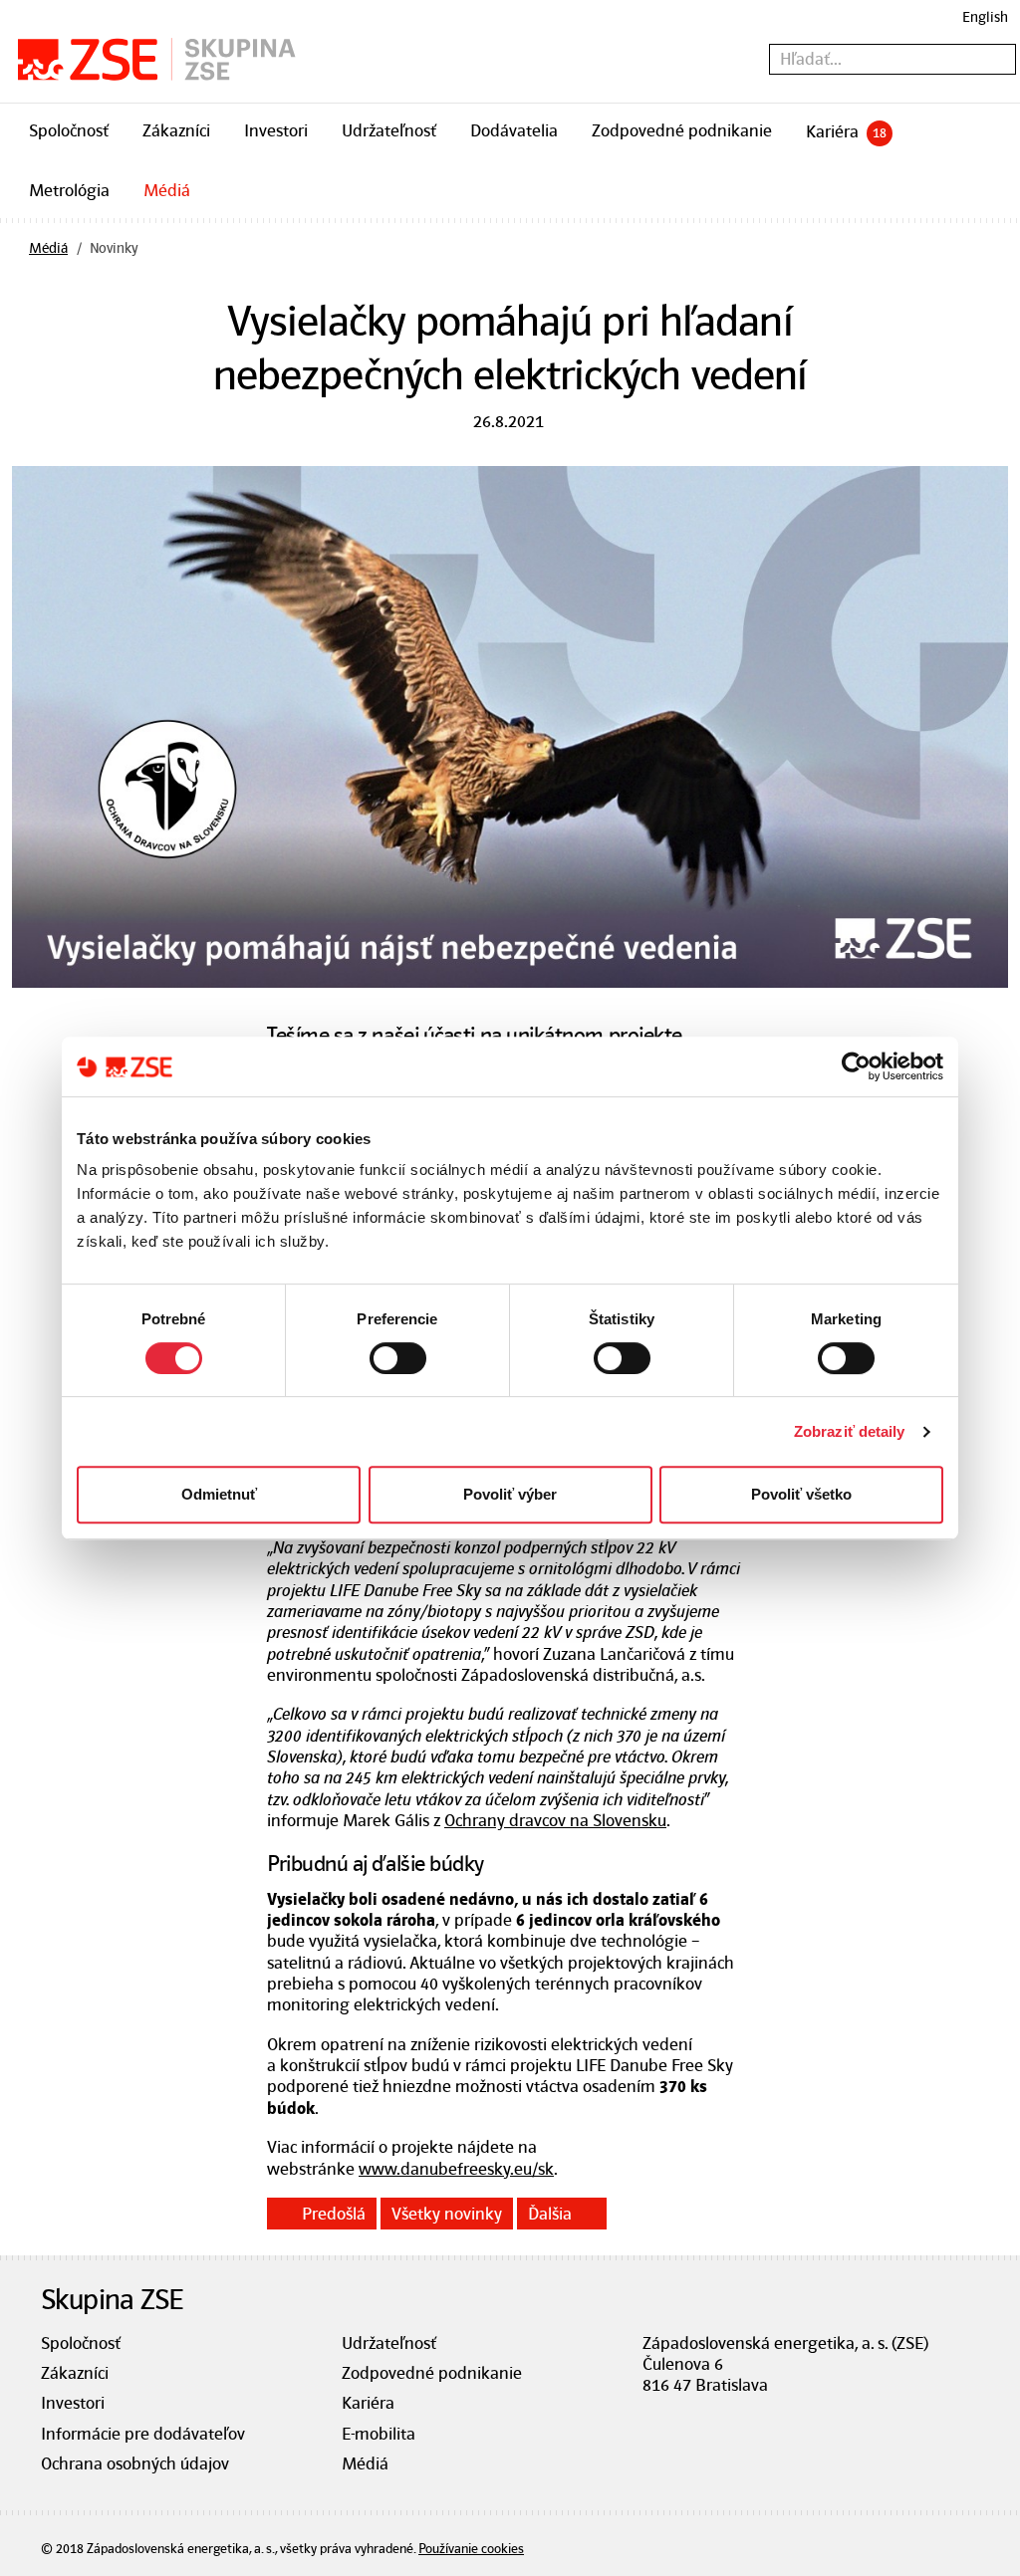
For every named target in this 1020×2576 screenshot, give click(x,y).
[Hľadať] (1005, 60)
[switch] (398, 1358)
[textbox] (892, 59)
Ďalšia (550, 2214)
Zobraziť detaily (850, 1431)
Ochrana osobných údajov (135, 2463)
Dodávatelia (514, 130)
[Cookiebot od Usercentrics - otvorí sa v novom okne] (856, 1066)
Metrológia (69, 190)
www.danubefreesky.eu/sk (456, 2169)
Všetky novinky (447, 2214)
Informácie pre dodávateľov (143, 2434)
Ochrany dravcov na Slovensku (555, 1820)
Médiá (167, 190)
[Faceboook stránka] (652, 2420)
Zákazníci (176, 130)
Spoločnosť (69, 130)
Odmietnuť (219, 1494)
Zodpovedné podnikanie (682, 130)
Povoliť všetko (801, 1494)
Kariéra (846, 131)
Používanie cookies (471, 2549)
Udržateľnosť (389, 130)
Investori (276, 130)
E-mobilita (379, 2434)
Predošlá (334, 2214)
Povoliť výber (510, 1494)
